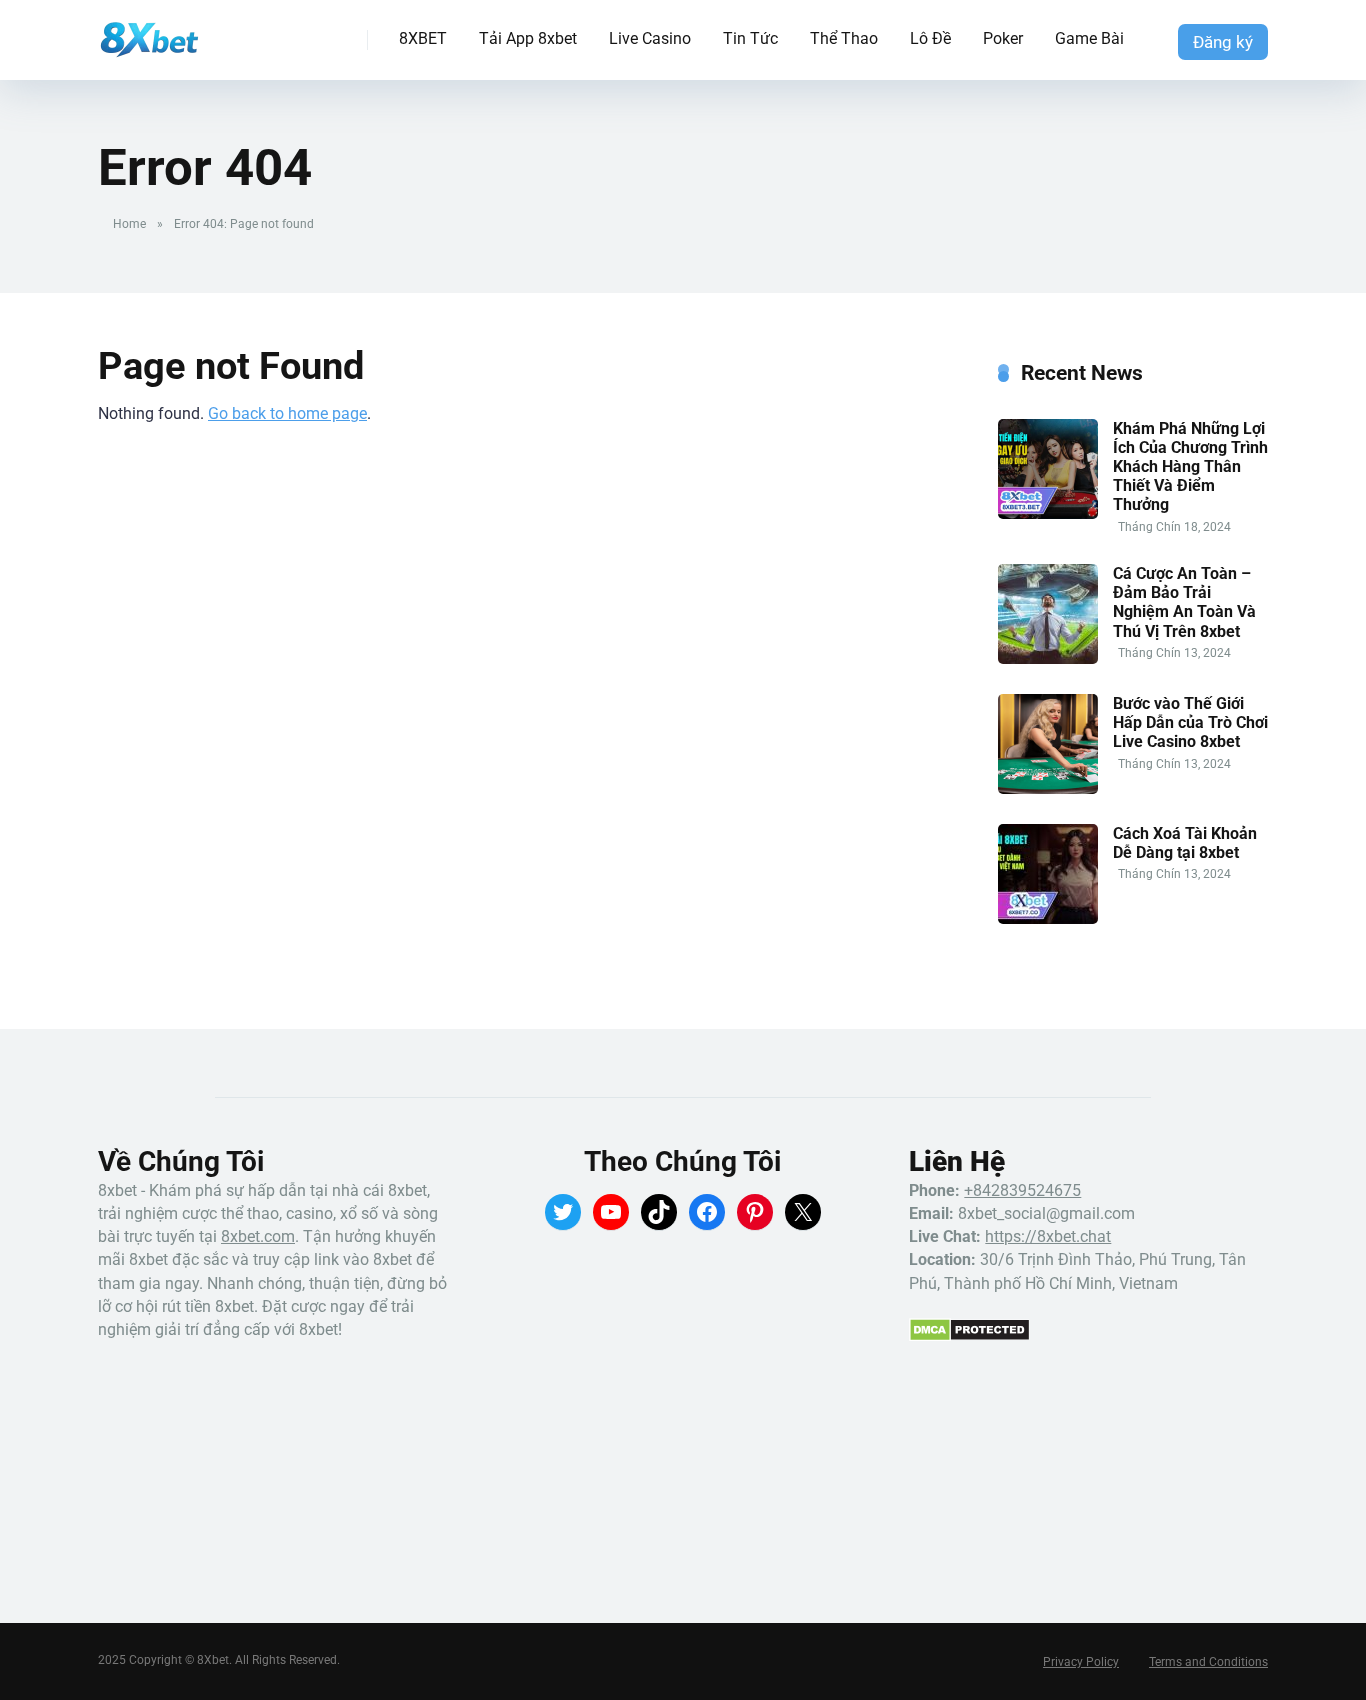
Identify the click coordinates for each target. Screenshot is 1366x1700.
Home (129, 224)
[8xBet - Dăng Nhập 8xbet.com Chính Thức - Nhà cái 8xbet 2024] (148, 32)
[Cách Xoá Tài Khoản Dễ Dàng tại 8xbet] (1048, 918)
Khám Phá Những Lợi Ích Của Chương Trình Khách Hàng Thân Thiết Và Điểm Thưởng (1190, 467)
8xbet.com (258, 1236)
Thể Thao (844, 38)
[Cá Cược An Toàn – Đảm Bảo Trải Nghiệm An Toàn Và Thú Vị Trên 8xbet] (1048, 658)
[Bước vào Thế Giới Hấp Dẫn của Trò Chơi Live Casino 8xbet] (1048, 788)
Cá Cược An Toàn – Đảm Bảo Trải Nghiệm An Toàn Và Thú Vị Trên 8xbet (1184, 602)
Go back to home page (287, 413)
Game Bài (1089, 38)
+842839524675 (1022, 1190)
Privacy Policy (1081, 1662)
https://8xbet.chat (1048, 1236)
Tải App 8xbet (528, 38)
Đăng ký (1223, 42)
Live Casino (650, 38)
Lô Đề (930, 38)
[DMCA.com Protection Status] (969, 1336)
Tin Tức (750, 38)
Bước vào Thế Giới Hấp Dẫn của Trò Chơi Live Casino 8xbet (1190, 722)
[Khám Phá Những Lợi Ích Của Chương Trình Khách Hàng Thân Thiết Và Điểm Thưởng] (1048, 513)
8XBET (423, 38)
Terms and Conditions (1208, 1662)
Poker (1003, 38)
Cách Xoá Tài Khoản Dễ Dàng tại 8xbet (1185, 843)
